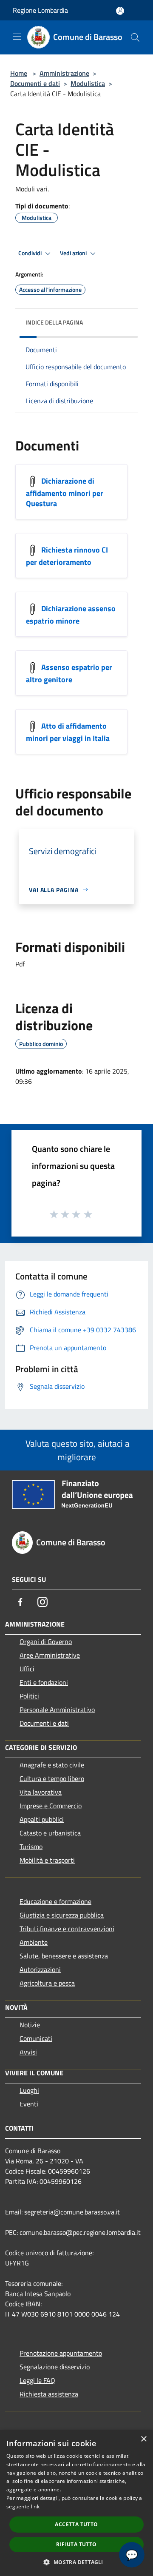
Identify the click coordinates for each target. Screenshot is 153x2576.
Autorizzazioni (40, 1969)
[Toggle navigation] (17, 37)
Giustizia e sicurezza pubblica (62, 1915)
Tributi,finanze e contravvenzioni (67, 1929)
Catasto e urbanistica (50, 1833)
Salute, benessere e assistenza (64, 1956)
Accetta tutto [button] (76, 2524)
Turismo (31, 1847)
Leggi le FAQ (37, 2380)
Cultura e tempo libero (52, 1778)
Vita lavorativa (41, 1792)
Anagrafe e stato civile (52, 1765)
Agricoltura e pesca (47, 1983)
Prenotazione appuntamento (61, 2353)
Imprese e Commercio (51, 1806)
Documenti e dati (35, 83)
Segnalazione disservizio (55, 2367)
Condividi (31, 253)
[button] (76, 2562)
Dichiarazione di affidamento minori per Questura (65, 492)
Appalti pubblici (42, 1819)
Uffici (27, 1669)
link (35, 2506)
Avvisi (28, 2052)
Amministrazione (64, 73)
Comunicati (36, 2038)
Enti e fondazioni (44, 1682)
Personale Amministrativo (57, 1710)
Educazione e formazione (55, 1901)
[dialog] (76, 2503)
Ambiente (34, 1942)
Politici (29, 1696)
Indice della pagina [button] (54, 322)
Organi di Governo (46, 1641)
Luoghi (29, 2090)
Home (19, 73)
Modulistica (88, 83)
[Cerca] (135, 37)
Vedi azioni (74, 253)
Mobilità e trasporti (47, 1860)
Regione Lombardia (40, 10)
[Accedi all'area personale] (120, 11)
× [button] (143, 2439)
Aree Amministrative (50, 1655)
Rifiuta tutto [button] (76, 2544)
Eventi (29, 2104)
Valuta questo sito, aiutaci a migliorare (76, 1450)
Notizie (30, 2025)
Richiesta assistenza (49, 2394)
